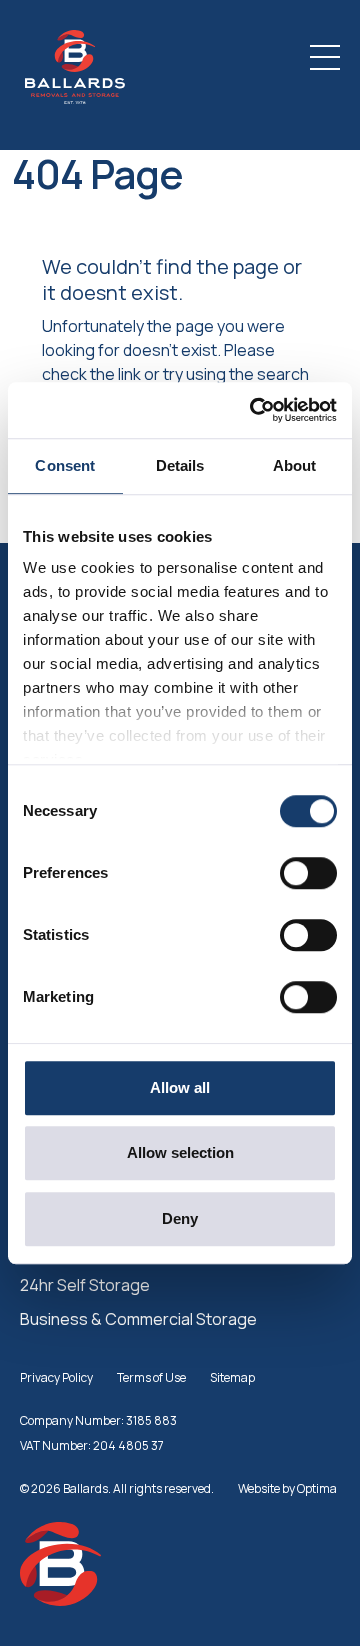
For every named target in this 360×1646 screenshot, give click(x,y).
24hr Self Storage (85, 1285)
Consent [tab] (65, 465)
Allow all (180, 1087)
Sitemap (232, 1377)
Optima (317, 1488)
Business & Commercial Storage (138, 1319)
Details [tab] (180, 465)
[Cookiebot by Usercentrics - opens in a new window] (254, 410)
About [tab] (295, 465)
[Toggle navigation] (325, 57)
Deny (180, 1218)
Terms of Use (151, 1377)
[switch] (308, 873)
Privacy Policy (56, 1377)
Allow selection (180, 1152)
